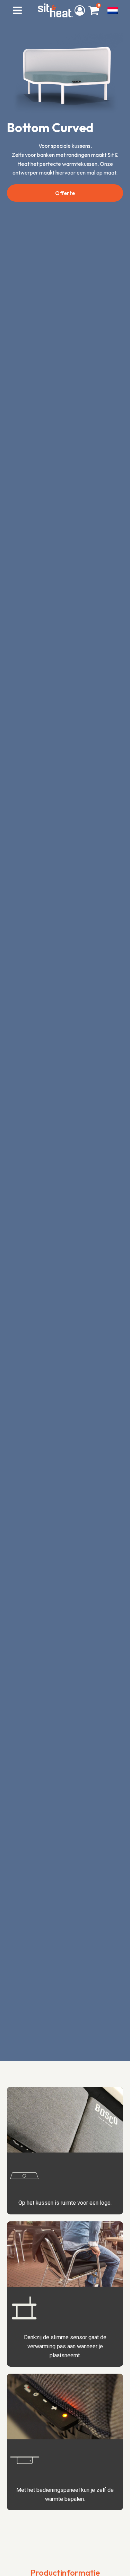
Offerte (65, 193)
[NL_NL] (113, 10)
